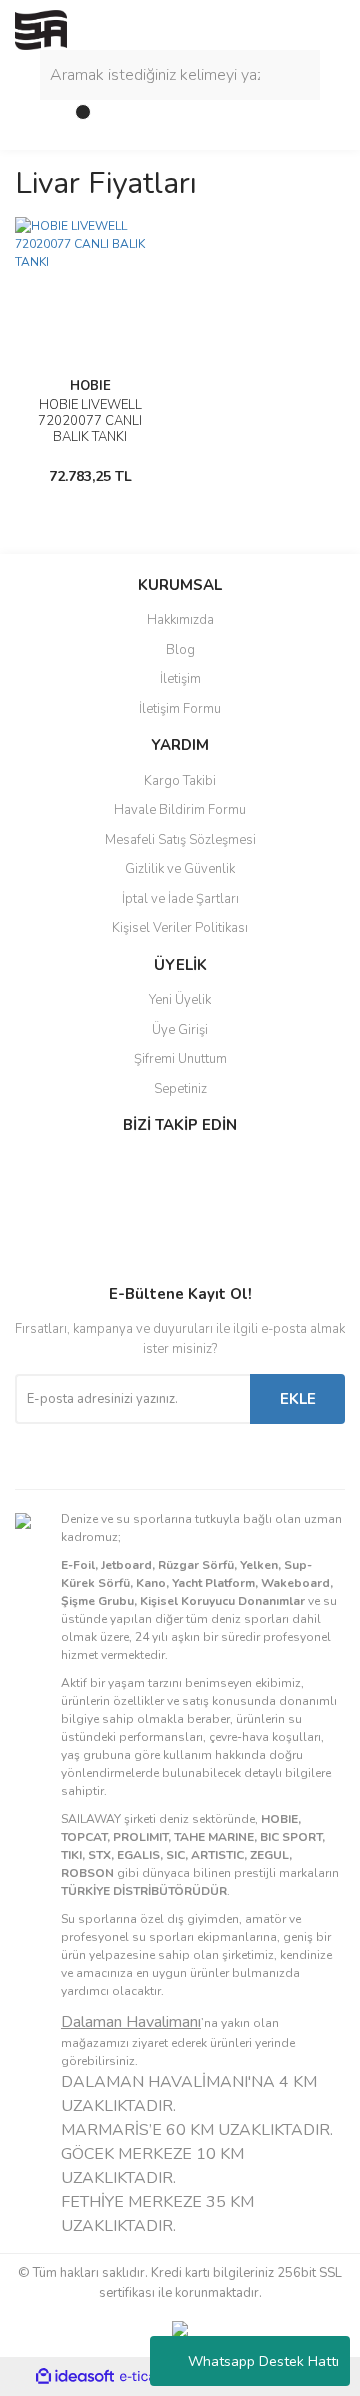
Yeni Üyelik (180, 1000)
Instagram (81, 1210)
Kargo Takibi (180, 781)
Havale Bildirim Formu (180, 810)
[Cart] (75, 120)
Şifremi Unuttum (180, 1059)
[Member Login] (35, 120)
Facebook (81, 1168)
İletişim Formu (180, 709)
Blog (180, 650)
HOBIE (90, 386)
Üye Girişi (180, 1030)
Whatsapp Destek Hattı (263, 2361)
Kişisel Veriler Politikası (180, 928)
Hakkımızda (180, 620)
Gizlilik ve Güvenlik (180, 869)
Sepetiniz (180, 1089)
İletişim (180, 679)
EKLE (298, 1399)
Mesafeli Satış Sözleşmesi (180, 840)
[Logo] (41, 29)
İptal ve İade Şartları (180, 899)
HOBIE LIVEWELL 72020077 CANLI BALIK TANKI (90, 421)
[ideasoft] (75, 2376)
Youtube (81, 1252)
